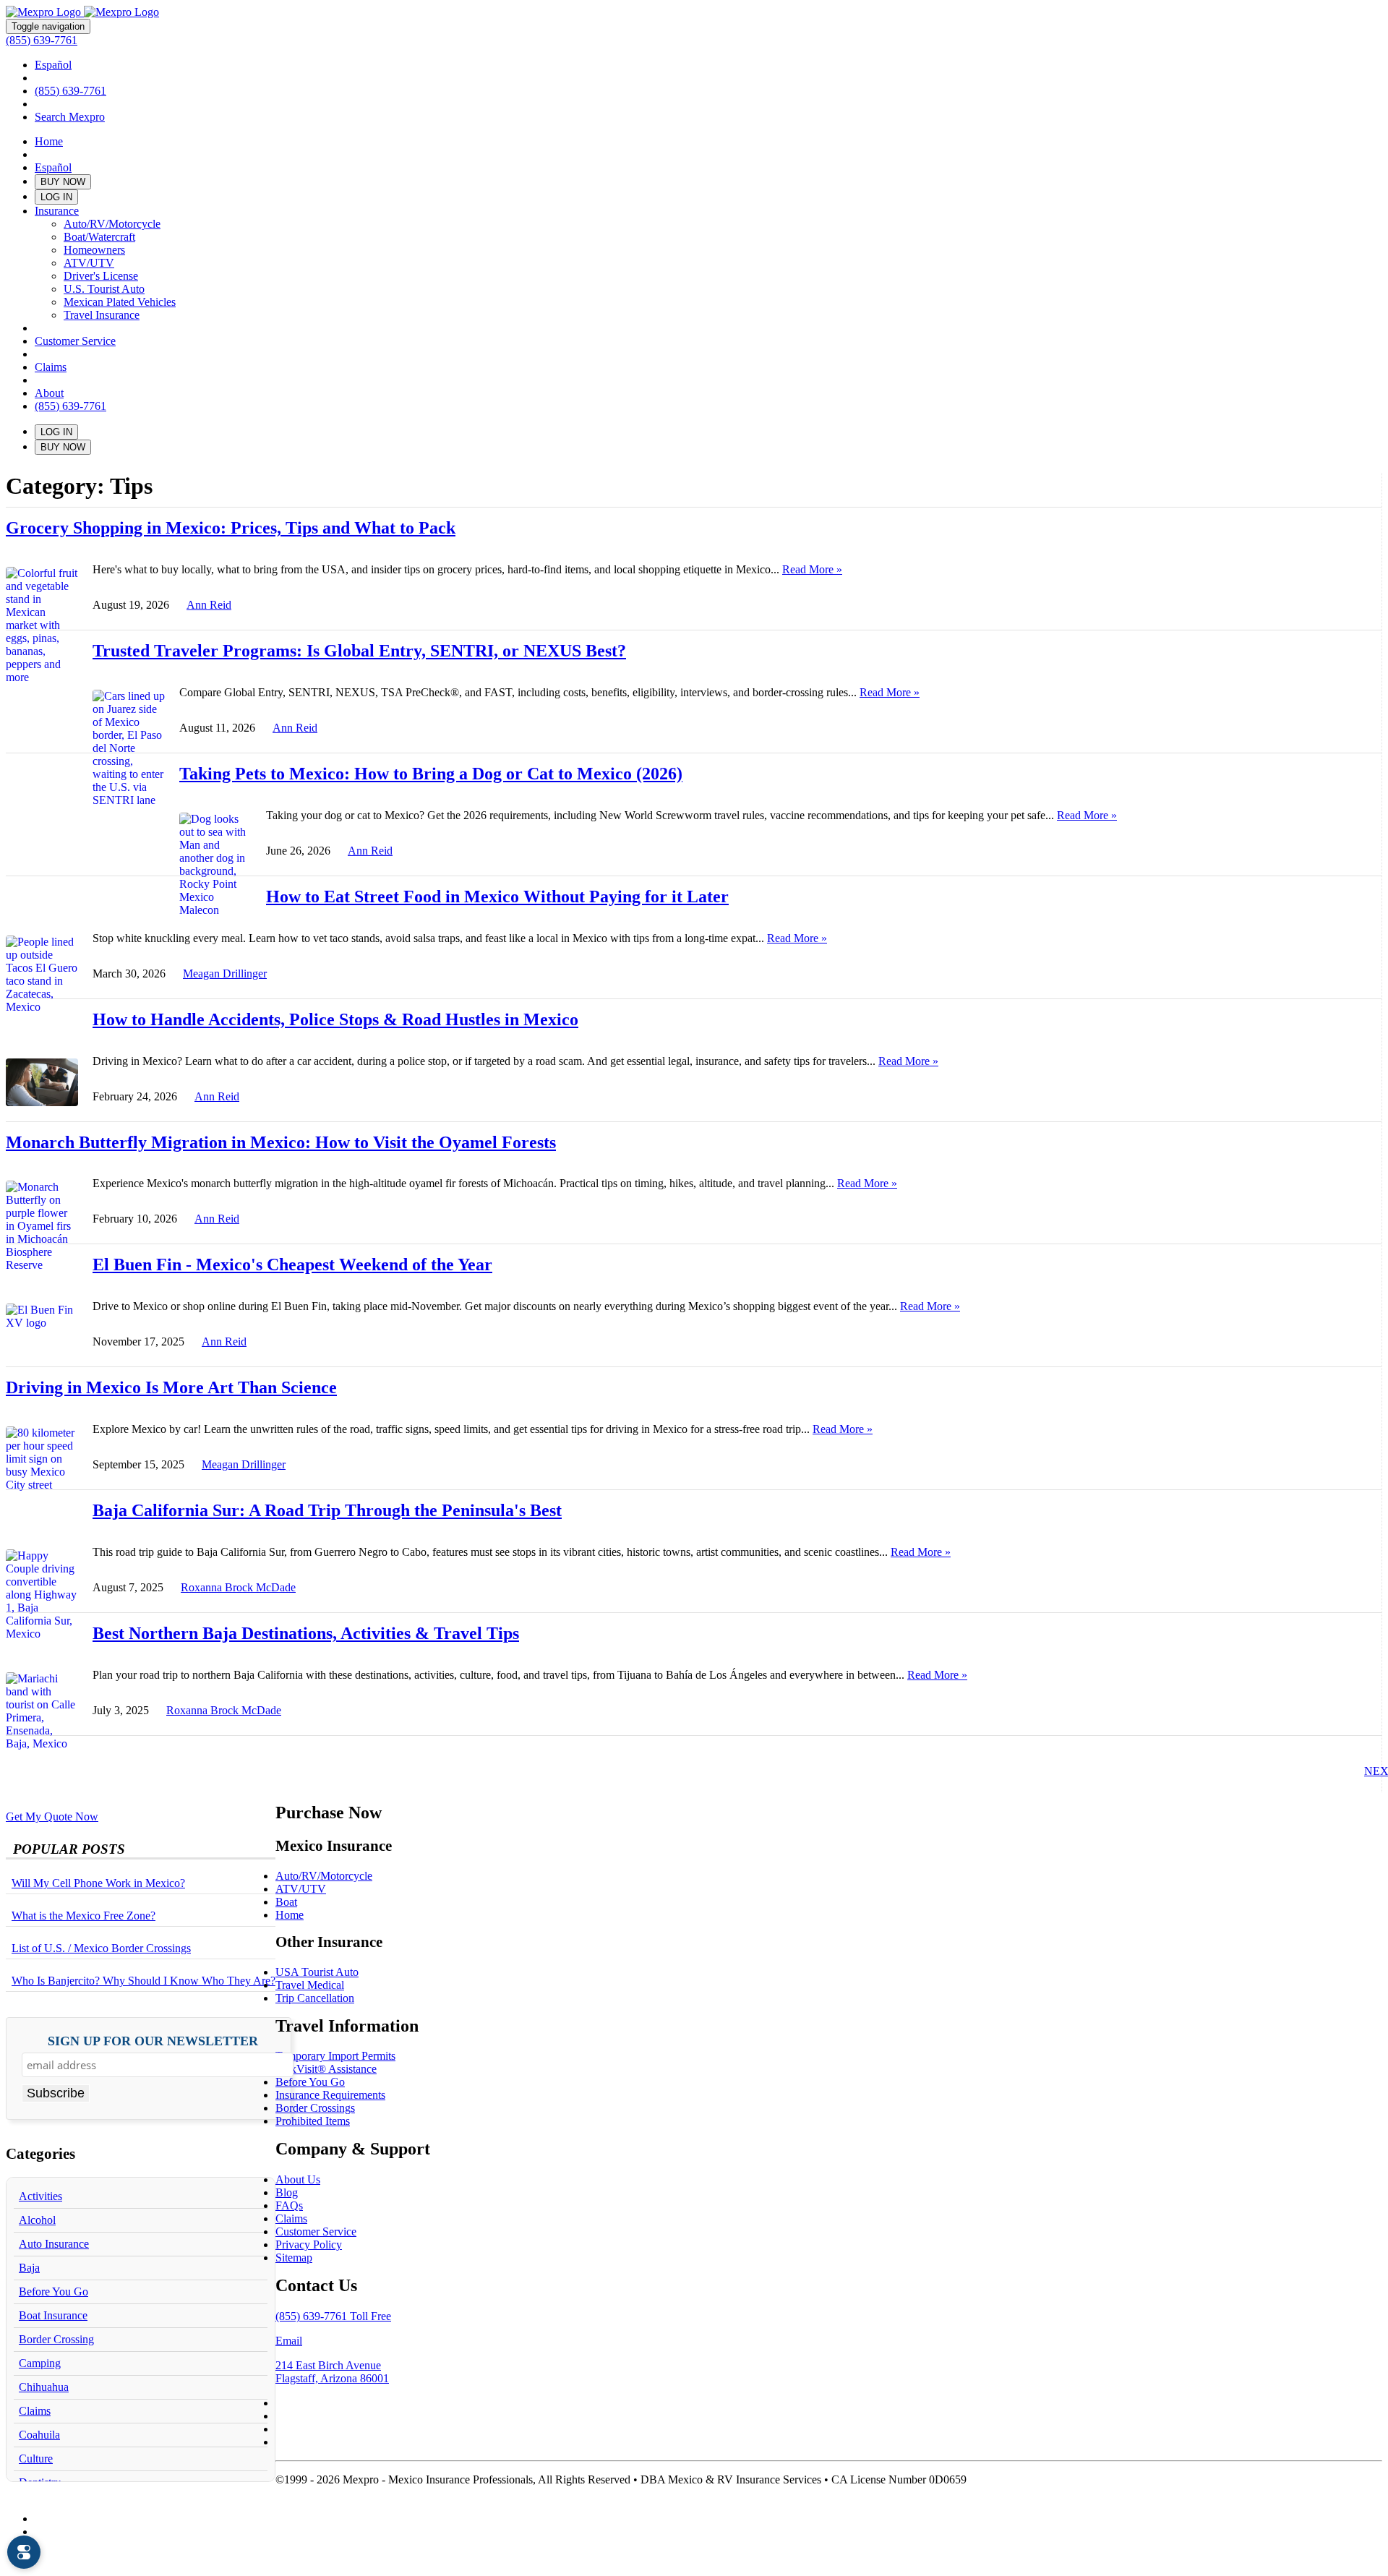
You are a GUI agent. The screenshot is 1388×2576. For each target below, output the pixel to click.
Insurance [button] (57, 211)
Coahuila (39, 2435)
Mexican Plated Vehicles (120, 302)
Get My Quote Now (52, 1817)
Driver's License (101, 276)
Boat (286, 1902)
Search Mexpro (70, 117)
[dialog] (24, 2552)
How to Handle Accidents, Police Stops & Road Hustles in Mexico (335, 1019)
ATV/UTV (89, 263)
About (49, 393)
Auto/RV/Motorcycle (112, 224)
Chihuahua (44, 2387)
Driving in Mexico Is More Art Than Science (171, 1387)
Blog (287, 2192)
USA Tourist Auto (317, 1972)
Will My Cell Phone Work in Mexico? (98, 1883)
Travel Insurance (102, 315)
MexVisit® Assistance (326, 2069)
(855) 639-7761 (42, 40)
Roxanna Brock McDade (238, 1587)
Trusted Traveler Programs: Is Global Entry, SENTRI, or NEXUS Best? (359, 651)
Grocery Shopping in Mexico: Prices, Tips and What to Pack (231, 528)
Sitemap (294, 2258)
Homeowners (94, 250)
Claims (51, 367)
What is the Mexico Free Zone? (83, 1916)
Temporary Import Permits (335, 2056)
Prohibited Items (313, 2121)
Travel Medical (310, 1985)
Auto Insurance (54, 2244)
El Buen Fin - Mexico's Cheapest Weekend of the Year (292, 1265)
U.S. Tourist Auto (104, 289)
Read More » (812, 569)
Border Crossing (56, 2339)
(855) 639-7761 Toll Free (333, 2316)
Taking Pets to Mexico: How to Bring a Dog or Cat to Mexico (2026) (431, 774)
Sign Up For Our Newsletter (153, 2041)
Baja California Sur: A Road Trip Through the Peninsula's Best (327, 1510)
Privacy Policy (309, 2245)
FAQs (289, 2205)
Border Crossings (315, 2108)
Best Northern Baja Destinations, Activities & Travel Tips (306, 1633)
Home (49, 141)
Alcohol (37, 2220)
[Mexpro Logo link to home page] (82, 12)
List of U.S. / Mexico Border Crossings (101, 1948)
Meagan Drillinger (225, 974)
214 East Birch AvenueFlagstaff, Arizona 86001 (332, 2372)
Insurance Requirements (330, 2095)
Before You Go (53, 2292)
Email (289, 2341)
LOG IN (56, 197)
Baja (29, 2268)
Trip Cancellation (315, 1998)
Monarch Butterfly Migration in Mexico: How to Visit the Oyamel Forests (281, 1142)
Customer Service (75, 341)
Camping (40, 2363)
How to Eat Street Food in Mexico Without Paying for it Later (497, 897)
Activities (40, 2196)
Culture (36, 2459)
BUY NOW (63, 182)
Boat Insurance (53, 2315)
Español (53, 65)
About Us (298, 2179)
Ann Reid (209, 605)
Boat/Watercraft (99, 237)
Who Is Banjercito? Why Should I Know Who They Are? (143, 1981)
